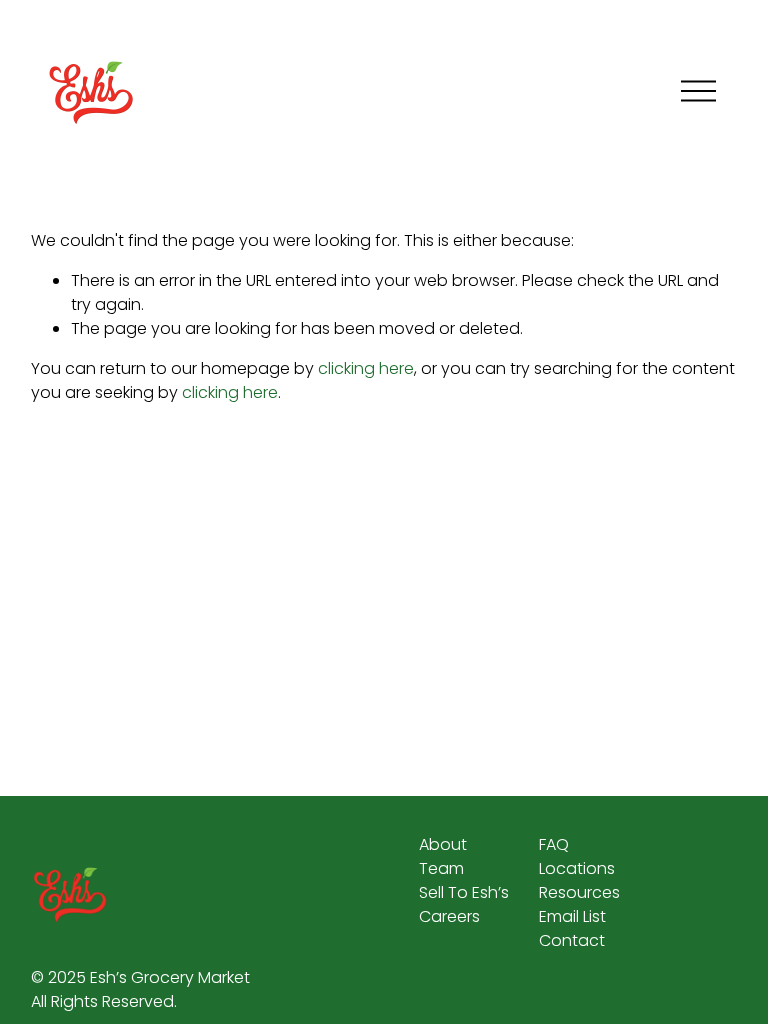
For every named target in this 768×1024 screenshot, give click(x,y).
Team (441, 868)
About (443, 844)
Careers (449, 916)
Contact (572, 940)
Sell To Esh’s (464, 892)
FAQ (554, 844)
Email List (572, 916)
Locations (577, 868)
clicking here (366, 368)
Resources (579, 892)
